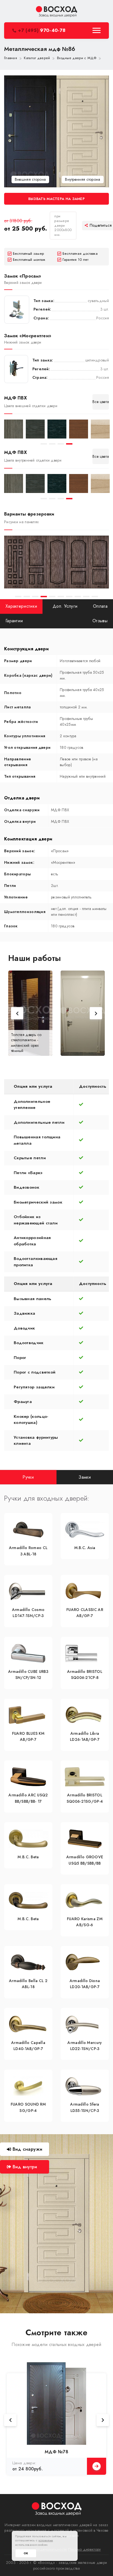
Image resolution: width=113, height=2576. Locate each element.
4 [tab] (69, 444)
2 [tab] (52, 444)
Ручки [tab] (28, 1477)
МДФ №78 (56, 2452)
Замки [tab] (85, 1477)
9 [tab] (86, 597)
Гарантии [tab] (14, 621)
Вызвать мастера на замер (56, 199)
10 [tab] (95, 597)
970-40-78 (42, 30)
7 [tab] (69, 597)
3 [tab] (61, 444)
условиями (46, 2540)
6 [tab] (61, 597)
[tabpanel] (14, 429)
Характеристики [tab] (21, 606)
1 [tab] (44, 444)
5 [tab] (52, 597)
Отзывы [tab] (100, 621)
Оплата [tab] (100, 606)
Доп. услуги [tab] (65, 606)
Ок (26, 2553)
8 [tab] (78, 597)
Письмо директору (85, 2549)
